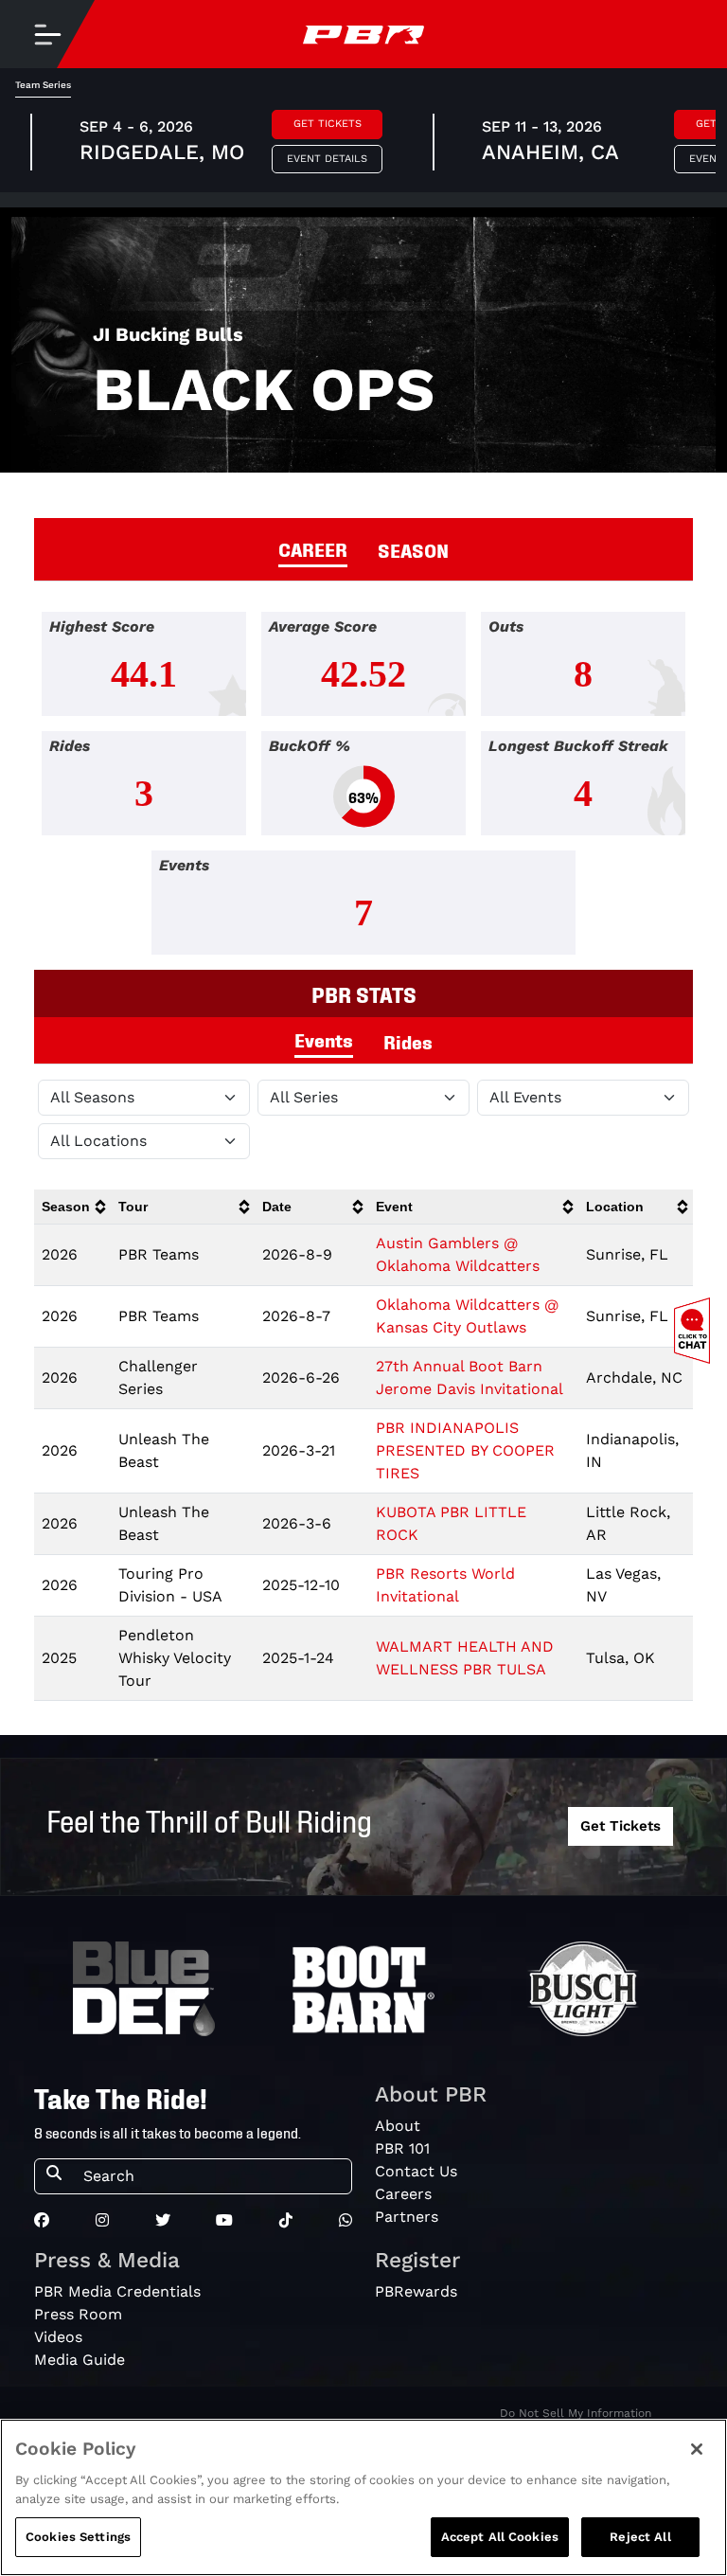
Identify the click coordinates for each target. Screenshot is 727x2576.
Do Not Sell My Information (576, 2413)
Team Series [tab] (43, 85)
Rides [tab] (408, 1041)
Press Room (78, 2314)
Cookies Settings (78, 2537)
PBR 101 (402, 2148)
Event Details (327, 159)
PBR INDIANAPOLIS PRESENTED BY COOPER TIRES (465, 1450)
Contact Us (416, 2171)
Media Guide (80, 2360)
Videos (58, 2337)
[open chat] (696, 1331)
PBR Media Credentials (117, 2291)
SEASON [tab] (413, 549)
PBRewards (416, 2291)
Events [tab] (324, 1039)
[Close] (697, 2449)
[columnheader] (72, 1207)
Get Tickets (328, 124)
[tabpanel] (363, 791)
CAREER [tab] (313, 548)
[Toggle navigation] (47, 34)
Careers (403, 2194)
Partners (407, 2217)
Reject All (640, 2537)
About (398, 2126)
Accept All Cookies (500, 2537)
